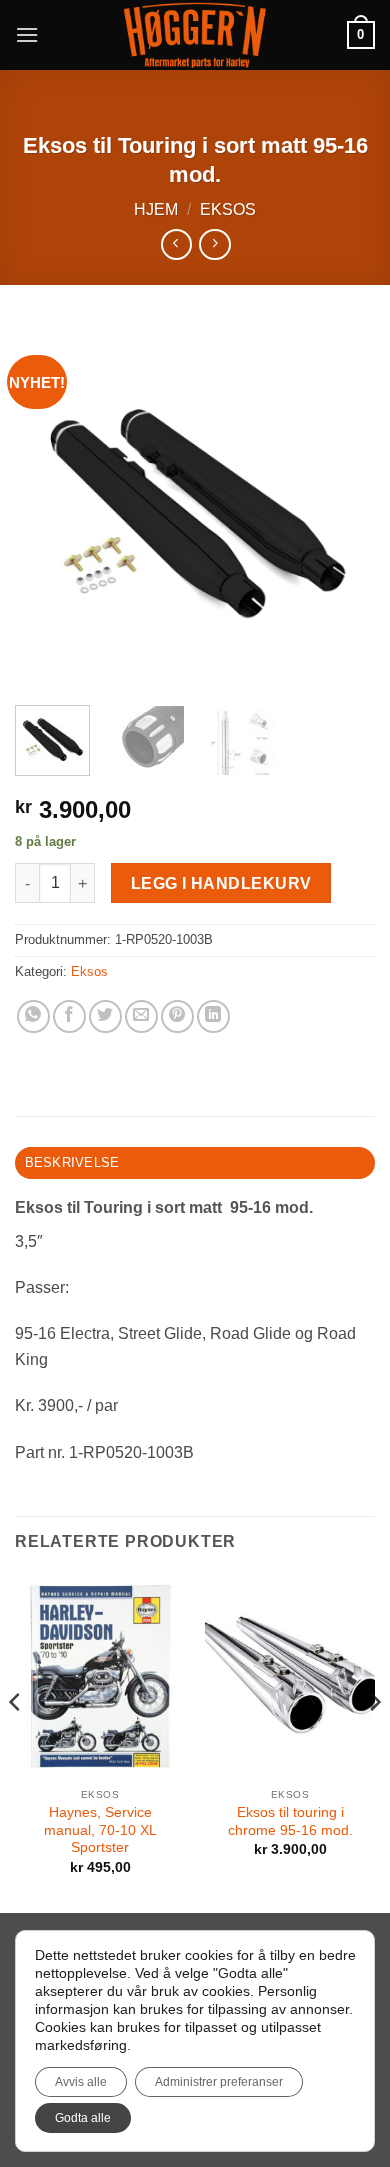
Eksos (228, 209)
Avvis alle (81, 2082)
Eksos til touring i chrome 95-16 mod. (290, 1821)
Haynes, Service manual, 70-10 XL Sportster (100, 1830)
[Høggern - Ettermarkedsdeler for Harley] (195, 35)
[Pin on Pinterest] (177, 1016)
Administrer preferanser (219, 2082)
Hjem (156, 209)
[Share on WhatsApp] (33, 1016)
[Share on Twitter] (105, 1016)
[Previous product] (214, 244)
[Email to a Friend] (141, 1016)
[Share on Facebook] (69, 1016)
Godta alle (83, 2118)
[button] (27, 34)
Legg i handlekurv (221, 883)
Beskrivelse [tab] (72, 1162)
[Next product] (176, 244)
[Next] (343, 506)
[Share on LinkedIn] (213, 1016)
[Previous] (47, 506)
